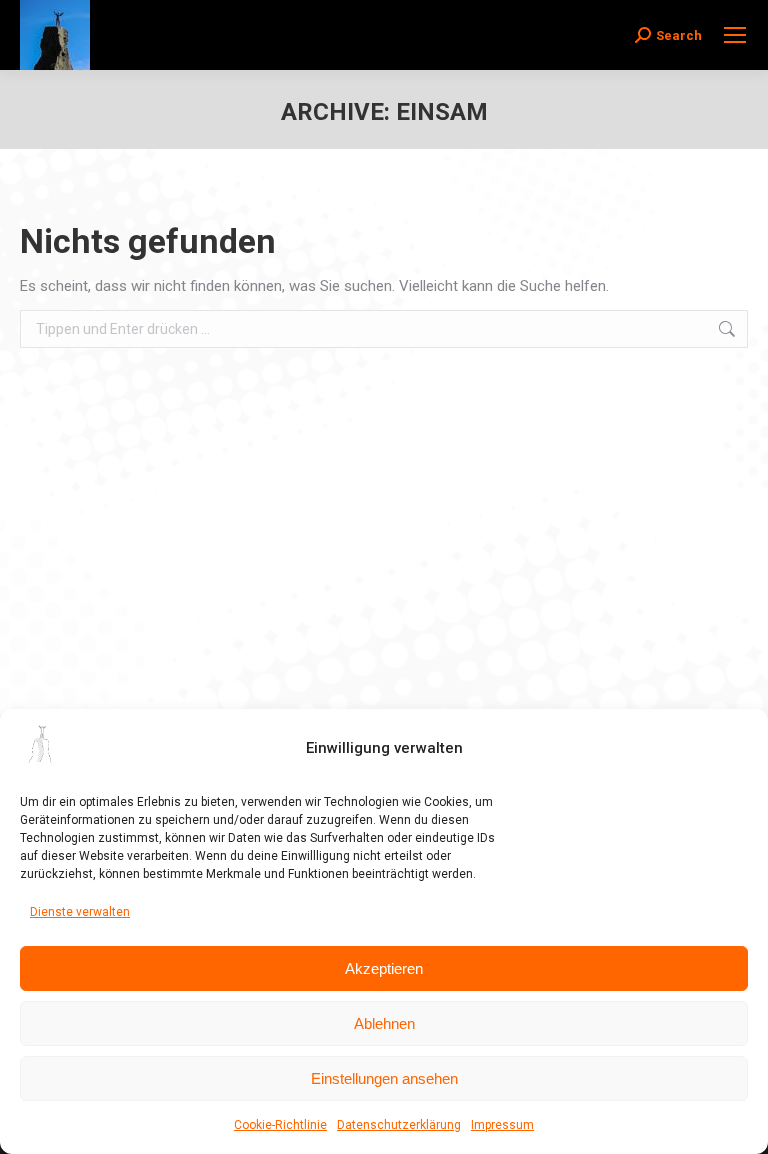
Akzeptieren (384, 968)
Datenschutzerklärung (399, 1125)
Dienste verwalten (80, 912)
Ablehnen (384, 1023)
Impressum (502, 1125)
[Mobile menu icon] (735, 35)
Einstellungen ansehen (384, 1078)
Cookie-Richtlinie (280, 1125)
